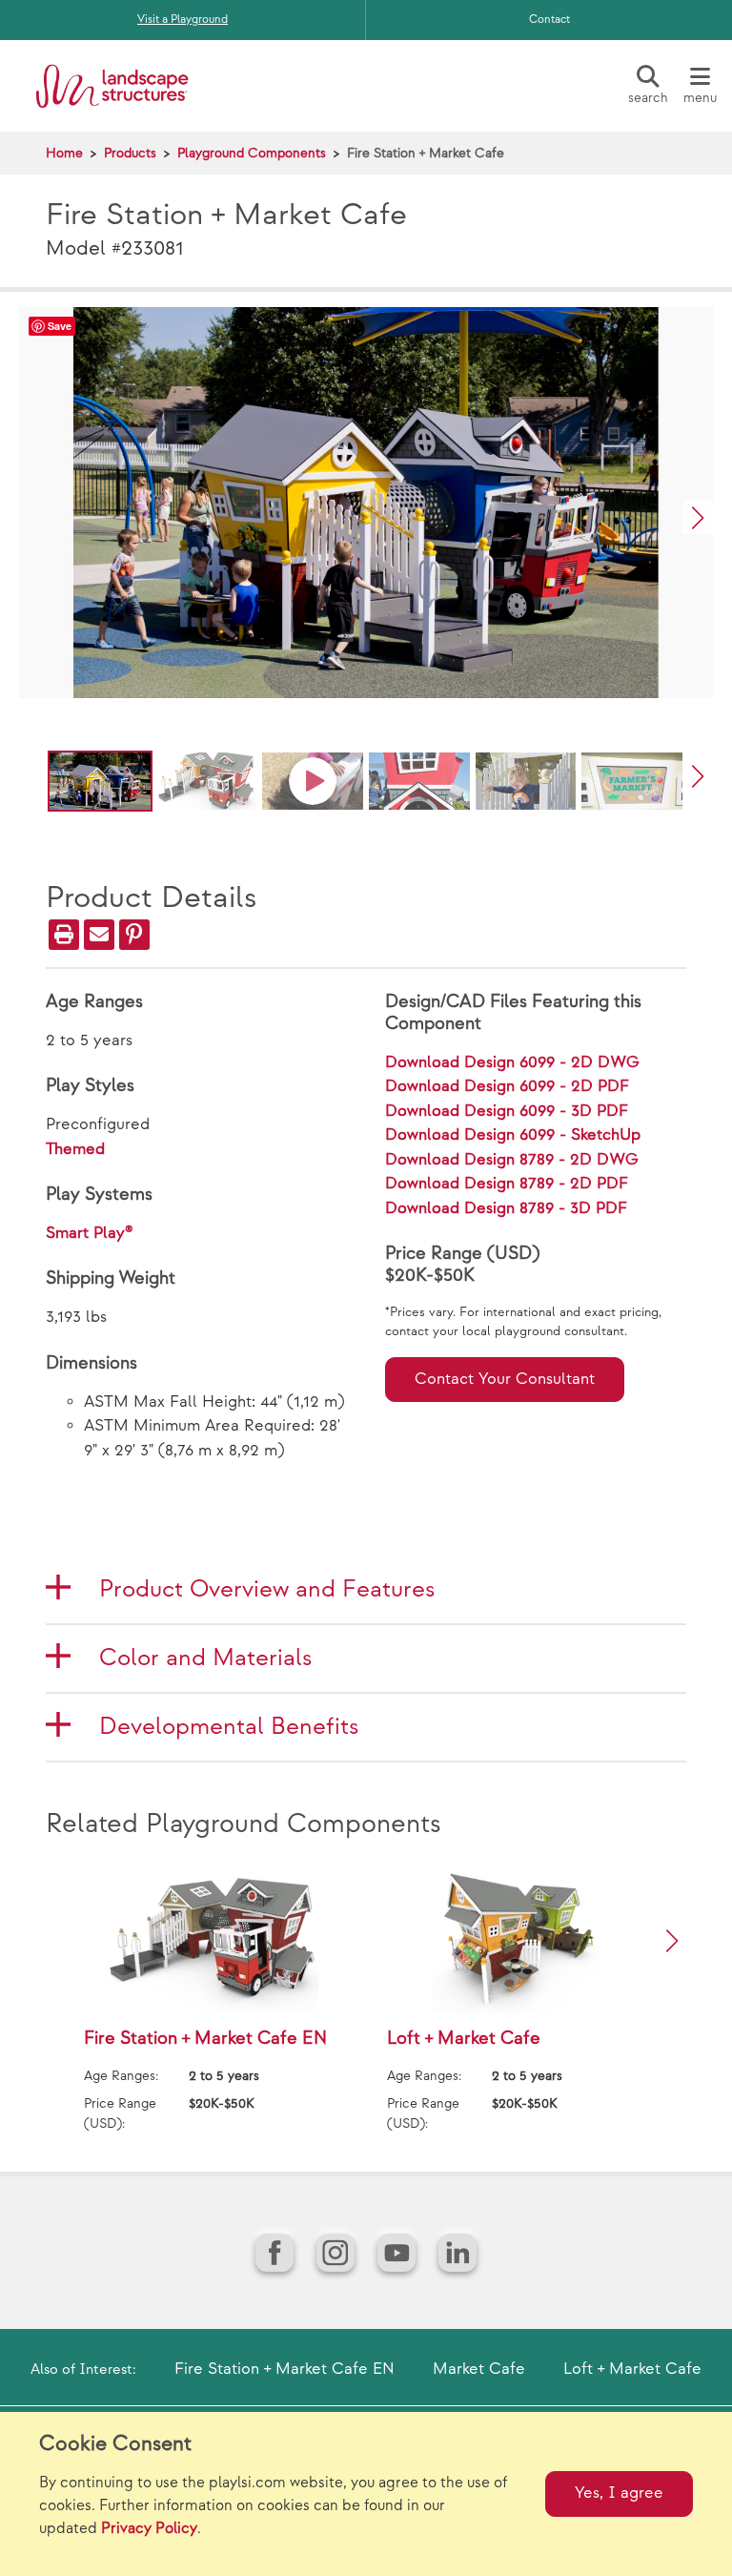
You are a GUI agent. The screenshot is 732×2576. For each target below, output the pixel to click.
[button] (698, 517)
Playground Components (252, 153)
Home (64, 153)
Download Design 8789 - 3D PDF (506, 1208)
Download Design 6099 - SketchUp (513, 1135)
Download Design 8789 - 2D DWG (512, 1160)
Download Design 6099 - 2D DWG (512, 1062)
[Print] (64, 935)
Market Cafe (479, 2369)
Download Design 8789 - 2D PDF (507, 1184)
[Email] (99, 935)
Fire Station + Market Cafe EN (285, 2369)
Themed (75, 1149)
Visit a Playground (183, 20)
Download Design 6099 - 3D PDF (507, 1111)
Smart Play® (90, 1233)
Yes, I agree (619, 2493)
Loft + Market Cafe (632, 2369)
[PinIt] (134, 935)
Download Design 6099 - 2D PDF (507, 1086)
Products (130, 153)
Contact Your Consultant (505, 1379)
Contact (549, 20)
